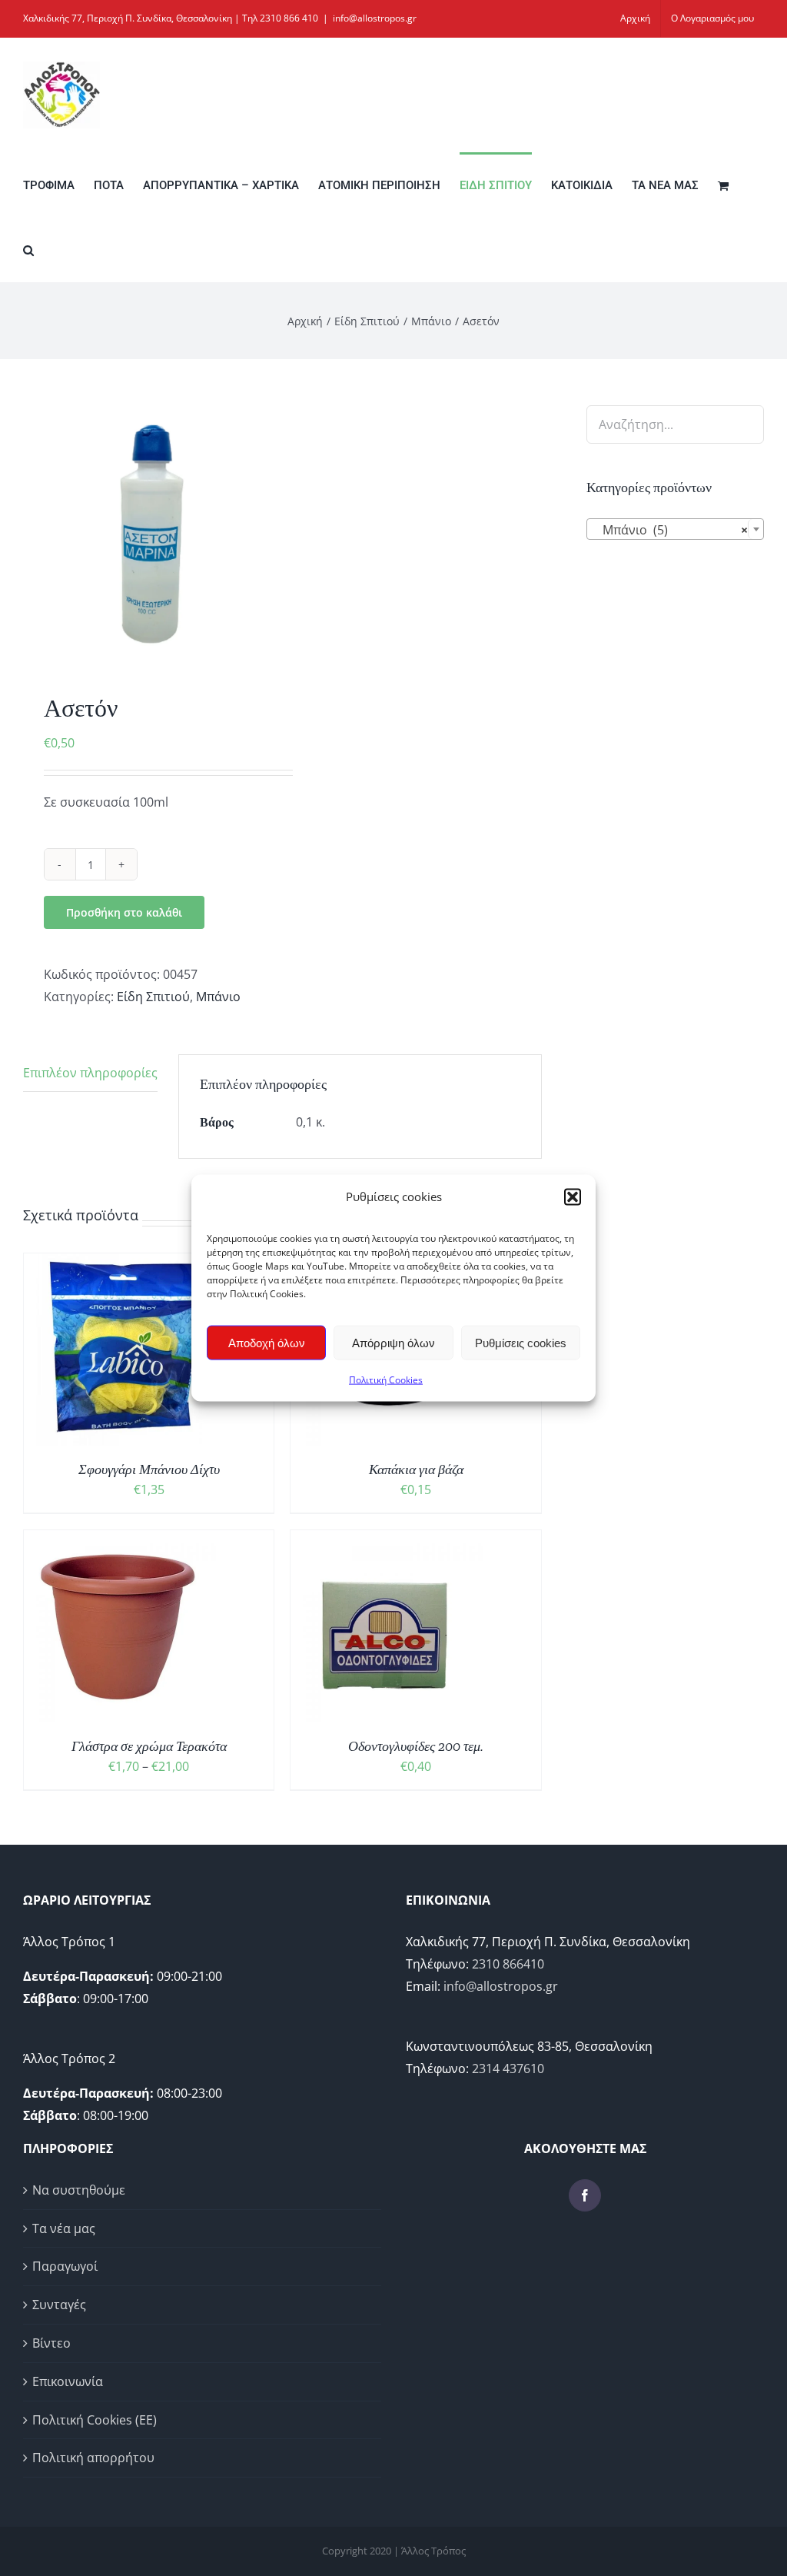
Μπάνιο (218, 997)
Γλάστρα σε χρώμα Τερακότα (149, 1746)
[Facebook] (585, 2195)
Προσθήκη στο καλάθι (124, 912)
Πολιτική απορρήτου (93, 2458)
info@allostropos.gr (375, 18)
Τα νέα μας (64, 2228)
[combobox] (675, 529)
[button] (573, 1196)
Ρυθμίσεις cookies (521, 1342)
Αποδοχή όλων (267, 1342)
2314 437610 (508, 2068)
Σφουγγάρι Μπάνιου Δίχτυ (149, 1469)
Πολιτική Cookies (386, 1380)
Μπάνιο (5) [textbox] (671, 530)
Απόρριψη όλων (393, 1342)
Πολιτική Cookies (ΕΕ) (95, 2420)
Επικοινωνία (68, 2381)
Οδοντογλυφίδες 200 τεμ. (416, 1746)
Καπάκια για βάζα (416, 1469)
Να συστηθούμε (79, 2190)
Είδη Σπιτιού (153, 997)
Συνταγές (59, 2305)
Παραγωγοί (65, 2266)
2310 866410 (508, 1964)
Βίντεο (51, 2343)
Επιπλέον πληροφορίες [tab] (90, 1073)
